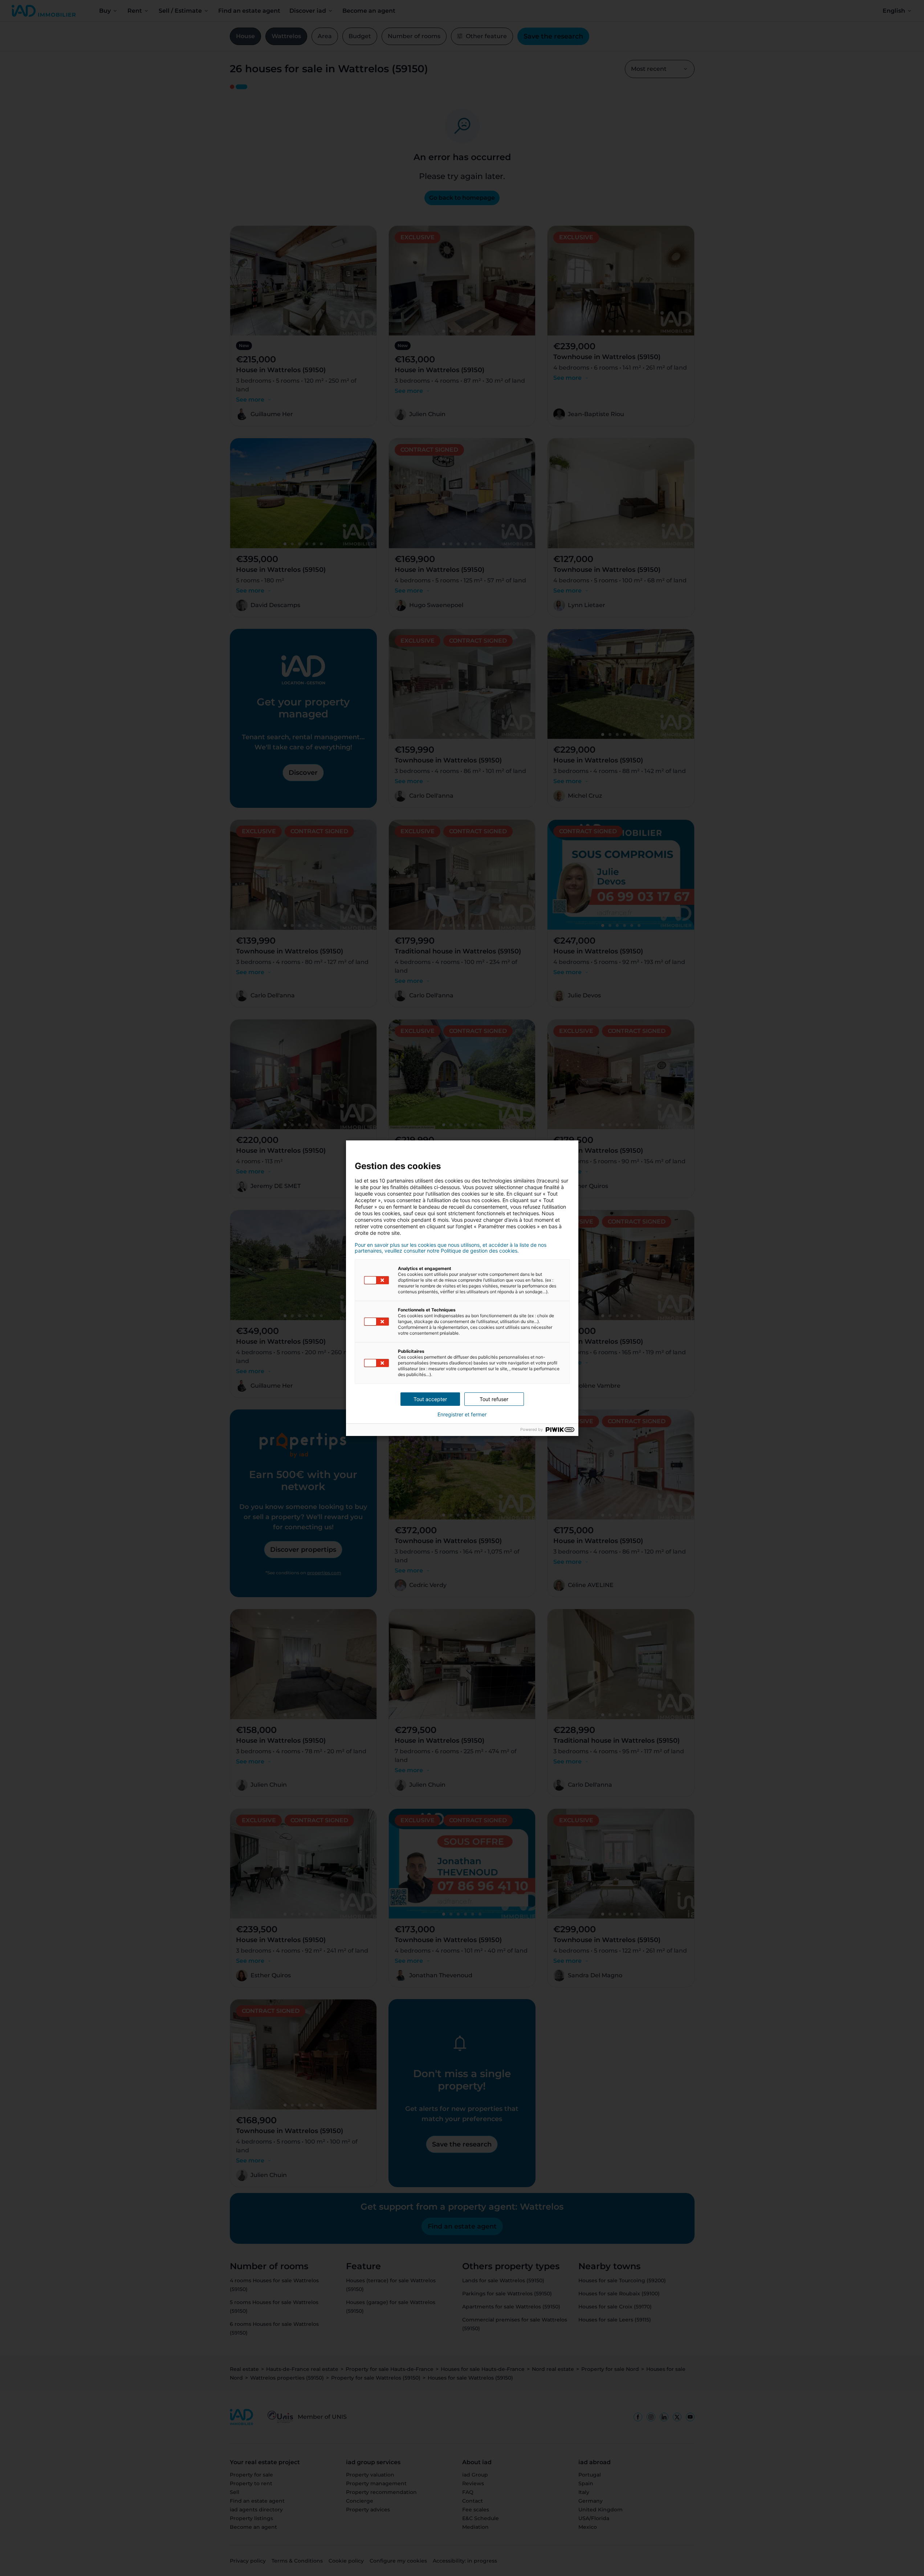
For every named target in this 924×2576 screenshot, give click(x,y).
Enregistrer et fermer (462, 1415)
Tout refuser (494, 1399)
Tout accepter (430, 1399)
